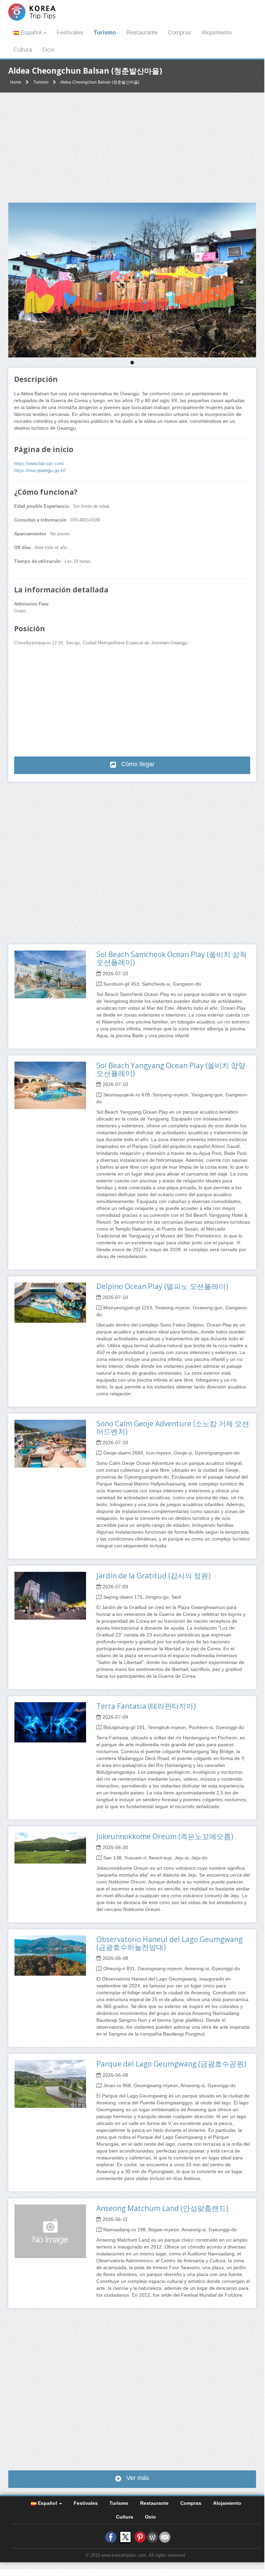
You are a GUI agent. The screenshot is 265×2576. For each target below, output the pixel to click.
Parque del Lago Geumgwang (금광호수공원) (171, 2064)
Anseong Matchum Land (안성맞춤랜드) (162, 2208)
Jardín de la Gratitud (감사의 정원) (153, 1576)
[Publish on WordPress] (152, 2537)
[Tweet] (125, 2537)
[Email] (165, 2537)
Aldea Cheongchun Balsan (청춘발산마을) (100, 82)
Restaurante (142, 33)
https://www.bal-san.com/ (39, 464)
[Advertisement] (132, 148)
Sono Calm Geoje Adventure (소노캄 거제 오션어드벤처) (173, 1427)
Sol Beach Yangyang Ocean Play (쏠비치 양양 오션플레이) (171, 1069)
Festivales (70, 33)
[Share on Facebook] (111, 2537)
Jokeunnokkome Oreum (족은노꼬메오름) (165, 1836)
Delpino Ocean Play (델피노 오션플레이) (162, 1286)
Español (31, 33)
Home (16, 82)
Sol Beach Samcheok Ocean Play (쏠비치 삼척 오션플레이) (172, 958)
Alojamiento (217, 33)
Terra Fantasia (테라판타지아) (146, 1706)
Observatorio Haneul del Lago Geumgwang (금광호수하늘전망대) (169, 1943)
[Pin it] (140, 2537)
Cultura (23, 50)
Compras (180, 33)
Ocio (48, 50)
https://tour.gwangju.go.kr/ (40, 471)
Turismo (105, 33)
